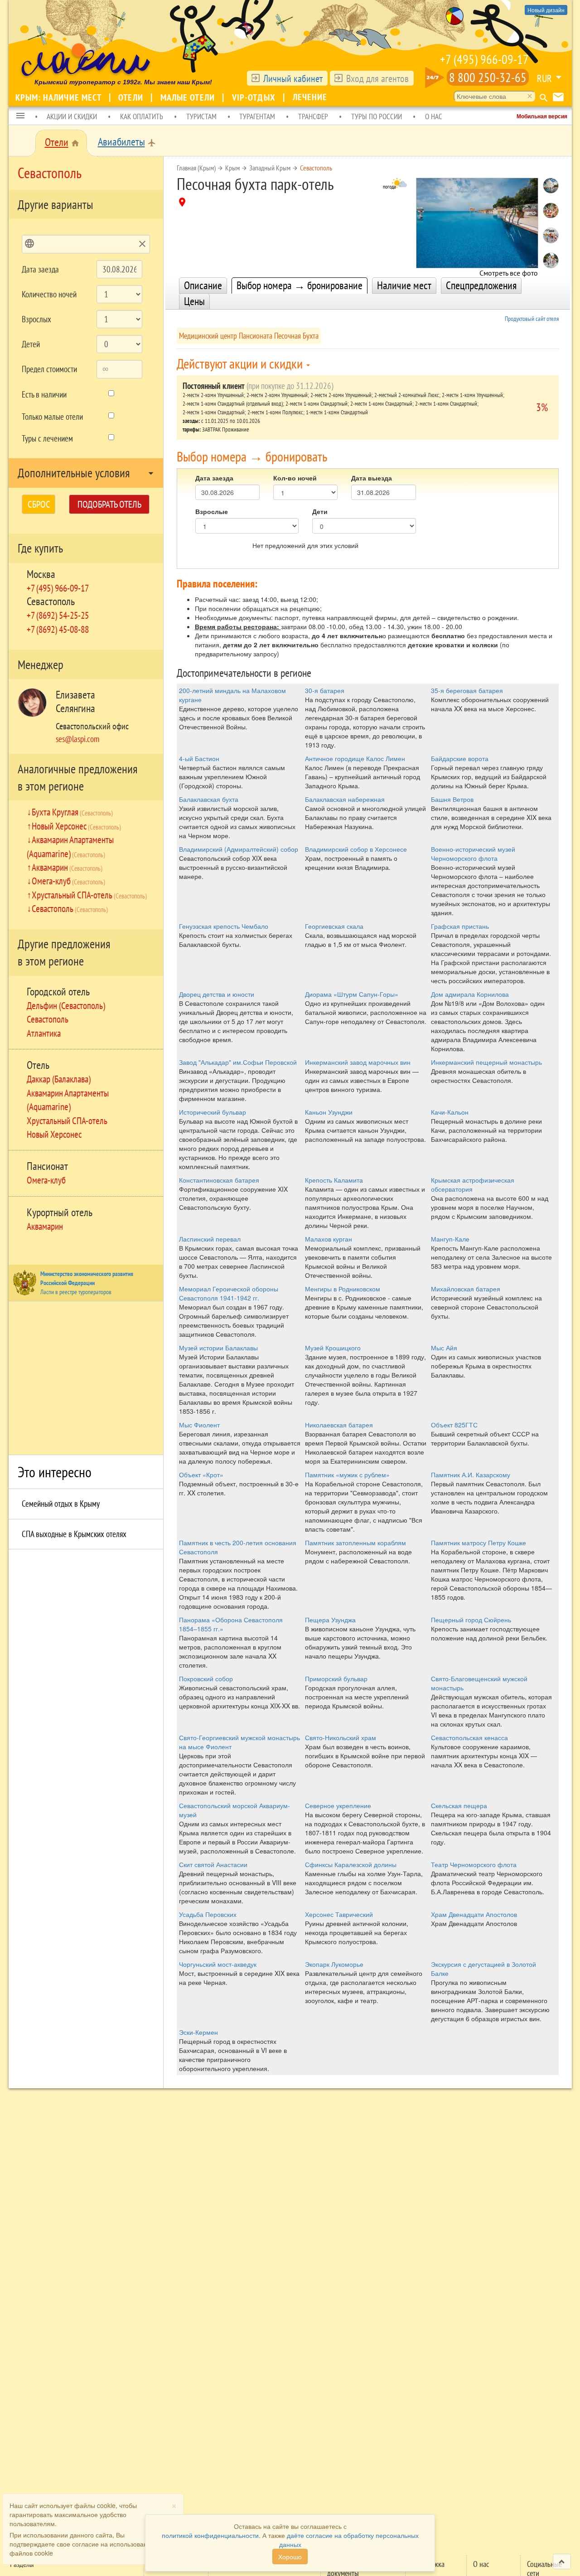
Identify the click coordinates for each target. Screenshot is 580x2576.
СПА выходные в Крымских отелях (74, 1534)
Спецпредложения (481, 285)
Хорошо (290, 2557)
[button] (20, 116)
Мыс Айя (444, 1348)
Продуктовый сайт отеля (532, 319)
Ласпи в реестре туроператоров (76, 1292)
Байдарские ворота (460, 758)
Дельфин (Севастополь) (66, 1005)
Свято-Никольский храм (341, 1737)
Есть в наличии (44, 394)
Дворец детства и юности (217, 994)
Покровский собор (206, 1679)
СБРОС (39, 504)
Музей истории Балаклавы (218, 1348)
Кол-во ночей (295, 478)
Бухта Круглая (72, 812)
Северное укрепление (338, 1805)
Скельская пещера (459, 1805)
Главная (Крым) (196, 168)
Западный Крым (270, 168)
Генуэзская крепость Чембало (224, 926)
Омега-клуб (68, 881)
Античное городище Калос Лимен (355, 758)
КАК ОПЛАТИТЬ (142, 116)
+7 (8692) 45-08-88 (58, 629)
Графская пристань (460, 926)
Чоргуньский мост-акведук (218, 1964)
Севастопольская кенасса (469, 1737)
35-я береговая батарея (467, 690)
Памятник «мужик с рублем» (347, 1475)
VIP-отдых (255, 97)
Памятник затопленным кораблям (355, 1543)
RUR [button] (544, 78)
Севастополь (51, 601)
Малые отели (189, 97)
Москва (41, 574)
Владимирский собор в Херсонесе (356, 849)
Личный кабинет (293, 78)
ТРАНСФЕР (313, 116)
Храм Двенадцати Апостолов (474, 1914)
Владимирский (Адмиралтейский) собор (239, 849)
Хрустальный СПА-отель (89, 895)
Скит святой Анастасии (213, 1864)
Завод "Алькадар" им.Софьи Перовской (238, 1062)
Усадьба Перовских (208, 1914)
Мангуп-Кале (450, 1239)
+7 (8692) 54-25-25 (58, 615)
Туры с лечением (47, 438)
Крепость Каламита (334, 1180)
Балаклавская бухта (209, 799)
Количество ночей (49, 294)
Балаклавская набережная (345, 799)
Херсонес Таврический (339, 1914)
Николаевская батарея (339, 1425)
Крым (232, 168)
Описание (203, 285)
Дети (320, 511)
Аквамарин (67, 867)
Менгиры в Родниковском (343, 1289)
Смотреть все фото (509, 270)
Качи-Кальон (450, 1112)
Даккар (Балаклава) (59, 1079)
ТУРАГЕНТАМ (257, 116)
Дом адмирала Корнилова (470, 994)
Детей (31, 344)
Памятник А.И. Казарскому (471, 1475)
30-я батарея (325, 690)
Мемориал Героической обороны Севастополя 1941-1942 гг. (229, 1293)
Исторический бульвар (213, 1112)
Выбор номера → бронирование (300, 285)
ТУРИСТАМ (201, 116)
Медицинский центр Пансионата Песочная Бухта (249, 336)
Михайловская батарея (466, 1289)
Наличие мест (404, 285)
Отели (132, 97)
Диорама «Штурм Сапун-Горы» (352, 994)
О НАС (434, 116)
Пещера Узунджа (330, 1620)
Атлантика (44, 1033)
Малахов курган (329, 1239)
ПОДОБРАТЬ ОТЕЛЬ (109, 504)
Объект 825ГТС (454, 1425)
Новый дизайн (546, 10)
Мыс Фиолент (199, 1425)
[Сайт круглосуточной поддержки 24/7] (435, 78)
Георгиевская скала (334, 926)
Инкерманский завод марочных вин (358, 1062)
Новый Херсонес (76, 826)
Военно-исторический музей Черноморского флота (473, 854)
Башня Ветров (452, 799)
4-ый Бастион (199, 758)
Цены (194, 301)
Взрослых (36, 319)
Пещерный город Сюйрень (471, 1620)
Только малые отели (52, 417)
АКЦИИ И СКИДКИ (72, 116)
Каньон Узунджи (329, 1112)
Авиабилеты (121, 142)
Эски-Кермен (198, 2032)
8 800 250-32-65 (488, 77)
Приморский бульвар (336, 1679)
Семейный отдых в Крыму (61, 1504)
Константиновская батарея (219, 1180)
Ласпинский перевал (210, 1239)
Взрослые (212, 511)
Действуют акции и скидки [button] (241, 363)
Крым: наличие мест (60, 97)
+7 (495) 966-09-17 (484, 59)
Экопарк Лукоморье (334, 1964)
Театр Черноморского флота (474, 1864)
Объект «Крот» (201, 1475)
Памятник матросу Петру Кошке (478, 1543)
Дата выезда (372, 478)
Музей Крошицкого (333, 1348)
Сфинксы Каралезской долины (351, 1864)
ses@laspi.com (77, 739)
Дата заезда (40, 269)
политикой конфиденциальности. (211, 2535)
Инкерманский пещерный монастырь (486, 1062)
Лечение (310, 97)
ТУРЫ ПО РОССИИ (377, 116)
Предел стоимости (49, 369)
